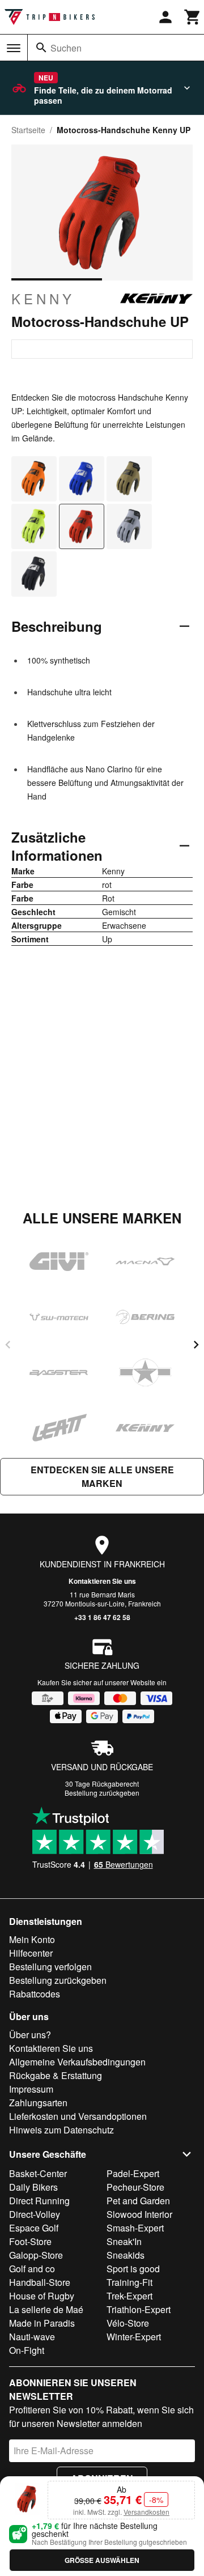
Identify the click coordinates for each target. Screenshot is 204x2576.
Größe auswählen (102, 2560)
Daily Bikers (33, 2187)
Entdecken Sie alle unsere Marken (102, 1476)
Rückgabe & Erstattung (56, 2075)
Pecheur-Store (135, 2187)
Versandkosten (146, 2512)
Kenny (43, 299)
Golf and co (32, 2269)
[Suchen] (41, 48)
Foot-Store (30, 2241)
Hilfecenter (31, 1953)
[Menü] (14, 48)
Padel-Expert (133, 2173)
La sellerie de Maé (46, 2309)
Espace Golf (34, 2228)
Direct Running (39, 2201)
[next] (196, 1345)
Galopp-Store (36, 2255)
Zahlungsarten (38, 2103)
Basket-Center (38, 2173)
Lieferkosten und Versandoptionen (78, 2116)
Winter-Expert (134, 2337)
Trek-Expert (129, 2296)
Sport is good (133, 2269)
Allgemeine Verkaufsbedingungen (77, 2062)
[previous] (8, 1345)
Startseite (28, 130)
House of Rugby (42, 2296)
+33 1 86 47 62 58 (102, 1617)
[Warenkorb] (193, 17)
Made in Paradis (42, 2323)
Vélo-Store (128, 2323)
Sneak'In (124, 2241)
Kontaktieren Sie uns (102, 1581)
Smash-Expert (135, 2228)
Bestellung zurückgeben (102, 1793)
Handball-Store (40, 2282)
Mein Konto (32, 1939)
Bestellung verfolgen (50, 1967)
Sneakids (126, 2255)
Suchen (66, 48)
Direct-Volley (35, 2214)
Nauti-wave (32, 2337)
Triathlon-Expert (139, 2309)
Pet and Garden (138, 2201)
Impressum (31, 2089)
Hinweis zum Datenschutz (61, 2130)
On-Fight (27, 2350)
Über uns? (30, 2035)
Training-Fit (129, 2282)
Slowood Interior (139, 2214)
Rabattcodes (35, 1994)
